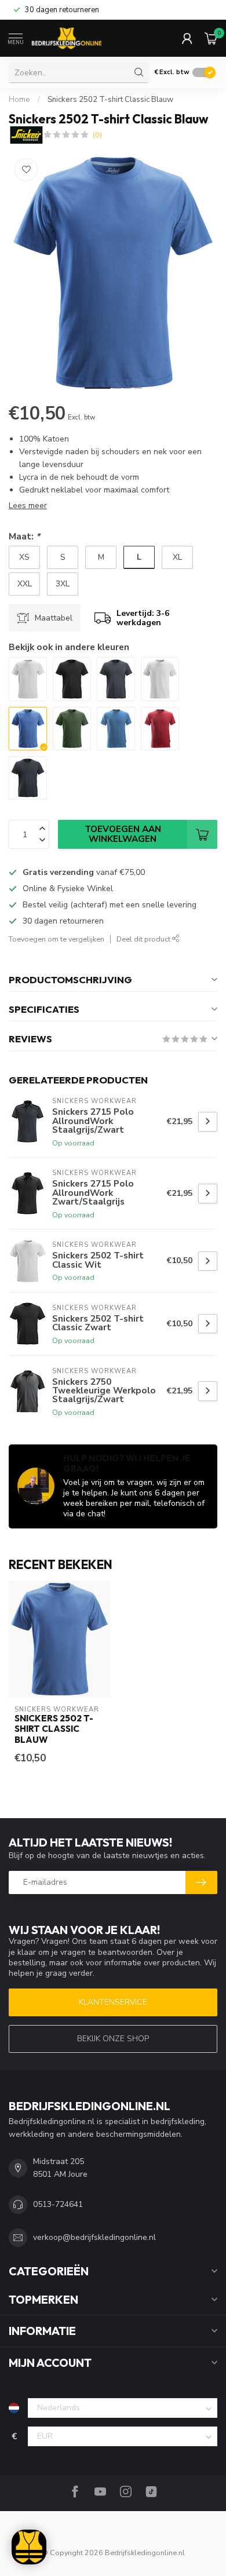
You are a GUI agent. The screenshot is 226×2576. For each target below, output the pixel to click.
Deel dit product (144, 939)
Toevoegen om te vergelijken (57, 939)
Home (19, 100)
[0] (211, 38)
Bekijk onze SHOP (113, 2039)
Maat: (24, 536)
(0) (97, 135)
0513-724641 (58, 2204)
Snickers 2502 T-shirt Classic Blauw (110, 100)
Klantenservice (113, 2002)
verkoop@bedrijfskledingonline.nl (94, 2237)
